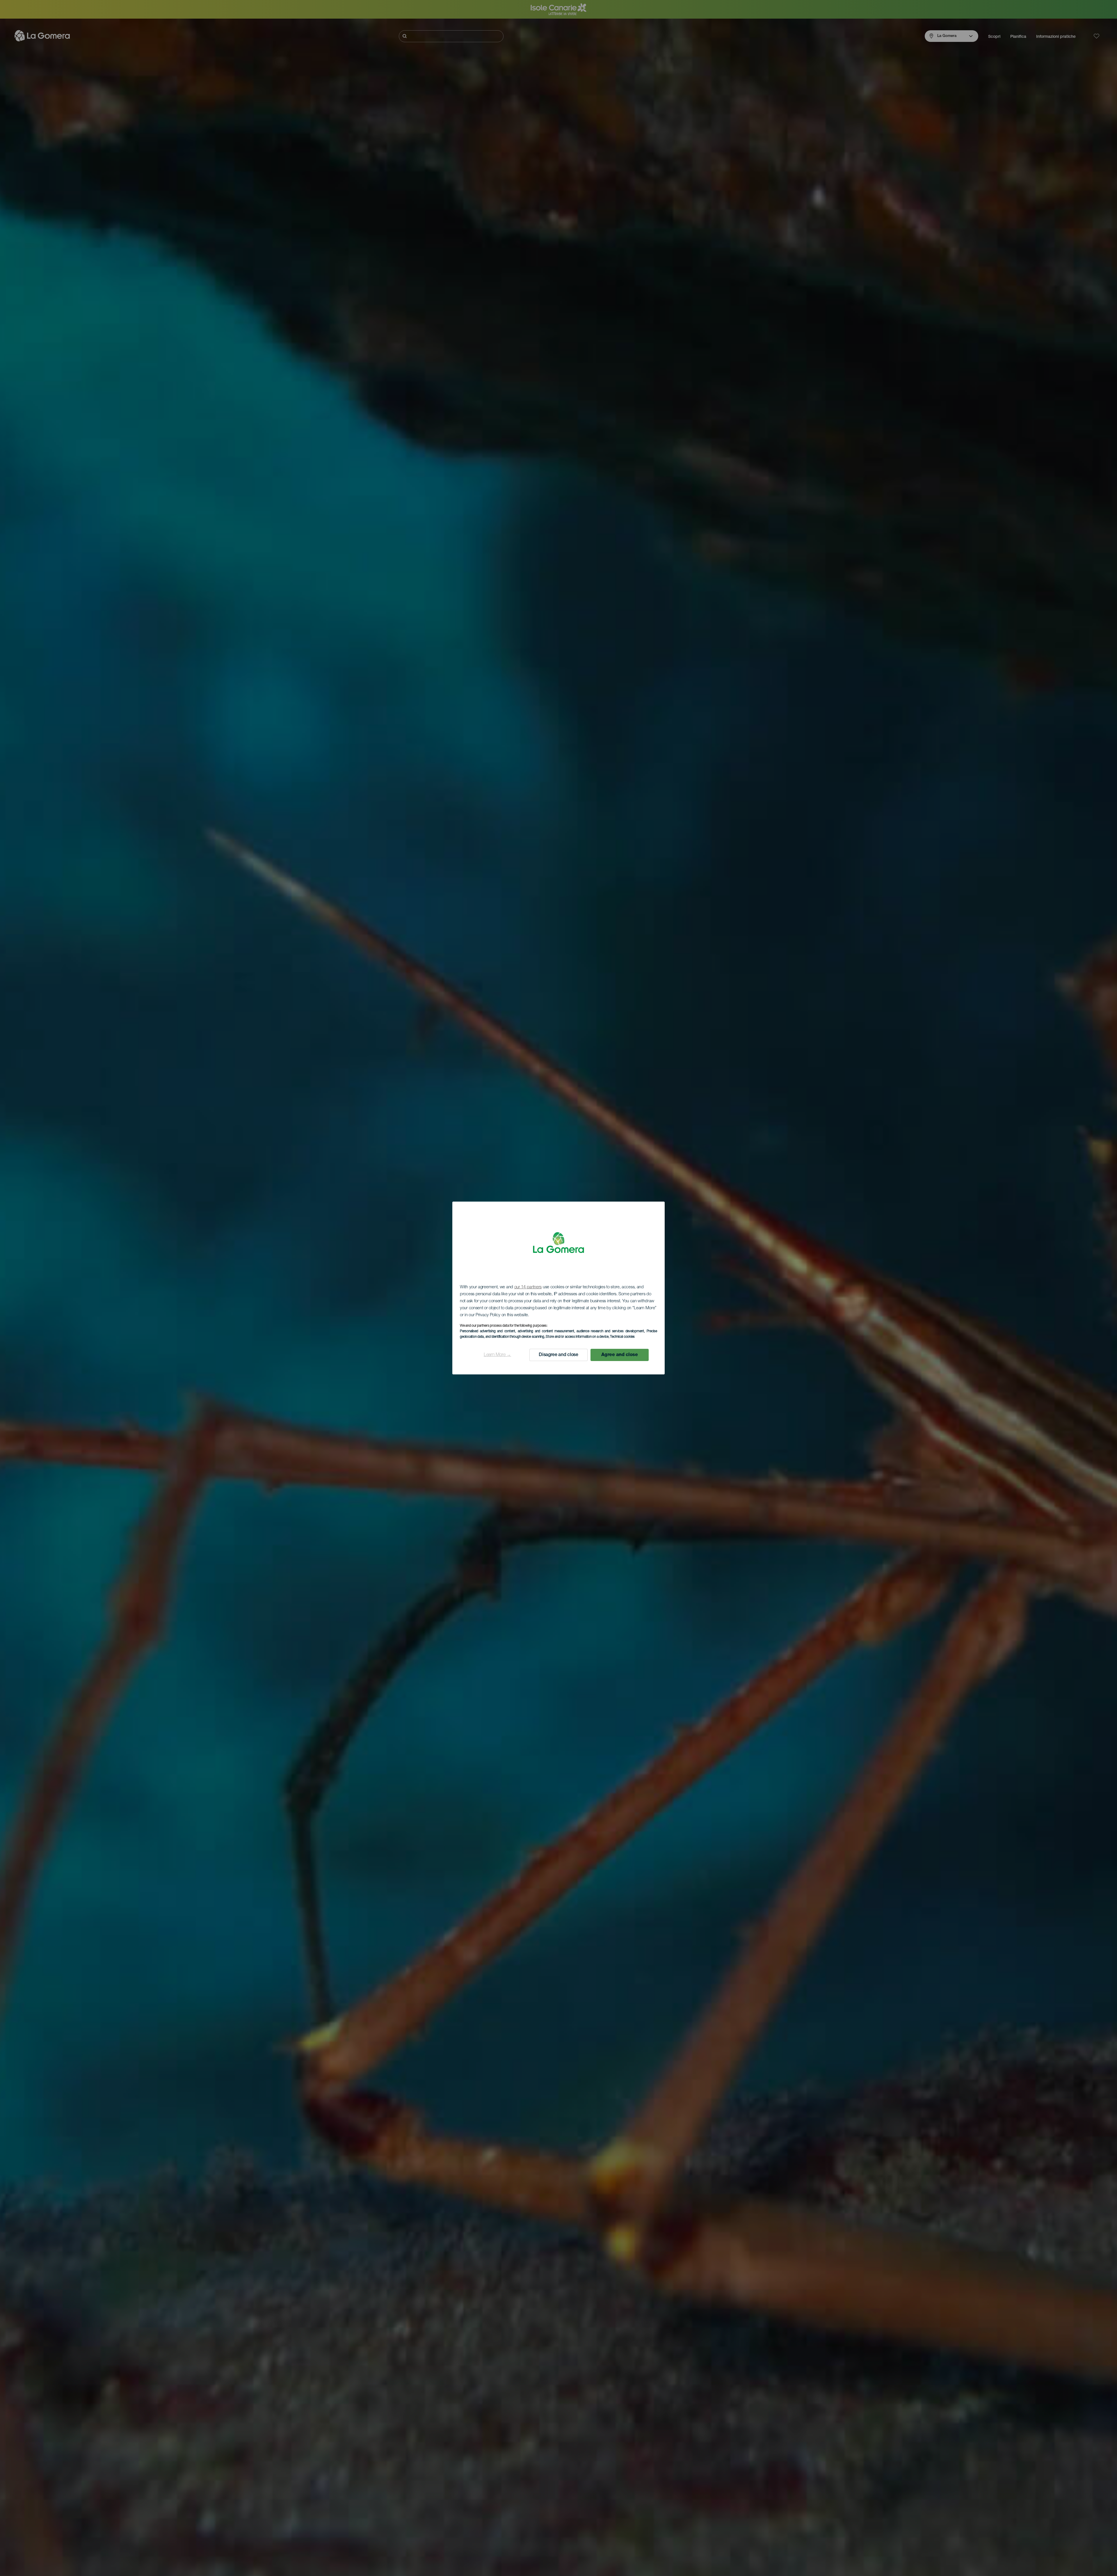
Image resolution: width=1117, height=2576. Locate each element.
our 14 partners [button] (528, 1287)
